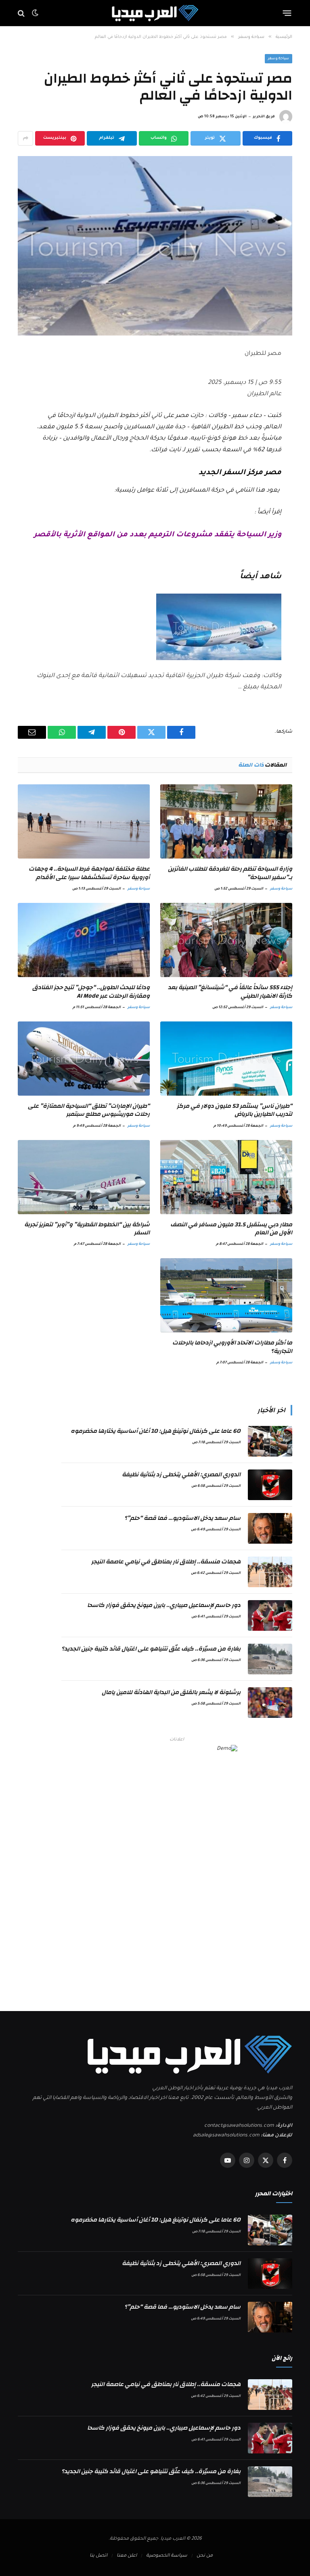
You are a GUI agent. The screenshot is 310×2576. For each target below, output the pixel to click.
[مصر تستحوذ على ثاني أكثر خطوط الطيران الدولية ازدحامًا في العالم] (155, 246)
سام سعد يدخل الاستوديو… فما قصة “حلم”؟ (182, 1518)
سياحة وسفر (279, 59)
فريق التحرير (264, 117)
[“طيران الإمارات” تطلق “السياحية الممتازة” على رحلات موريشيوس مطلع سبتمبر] (84, 1059)
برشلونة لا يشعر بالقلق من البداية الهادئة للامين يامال (171, 1692)
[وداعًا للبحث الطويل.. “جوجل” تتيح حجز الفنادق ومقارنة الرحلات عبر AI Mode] (84, 940)
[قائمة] (287, 13)
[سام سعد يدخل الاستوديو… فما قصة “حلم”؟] (270, 1528)
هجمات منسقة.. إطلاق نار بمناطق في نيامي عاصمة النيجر (166, 1562)
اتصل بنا (98, 2556)
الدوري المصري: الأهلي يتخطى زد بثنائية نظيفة (181, 1475)
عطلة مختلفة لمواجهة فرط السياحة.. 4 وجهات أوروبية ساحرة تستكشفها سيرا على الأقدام (89, 873)
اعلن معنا (127, 2556)
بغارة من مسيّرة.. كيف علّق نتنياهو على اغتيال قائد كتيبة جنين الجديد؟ (151, 1649)
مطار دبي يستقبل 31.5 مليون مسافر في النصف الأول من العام (231, 1229)
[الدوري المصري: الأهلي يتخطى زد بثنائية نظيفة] (270, 1485)
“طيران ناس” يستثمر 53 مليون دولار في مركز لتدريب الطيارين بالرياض (235, 1110)
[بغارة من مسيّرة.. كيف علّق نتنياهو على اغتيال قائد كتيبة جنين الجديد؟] (270, 1659)
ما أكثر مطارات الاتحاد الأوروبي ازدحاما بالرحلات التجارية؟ (232, 1347)
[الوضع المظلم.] (35, 13)
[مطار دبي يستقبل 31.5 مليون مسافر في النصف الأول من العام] (226, 1177)
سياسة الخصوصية (167, 2556)
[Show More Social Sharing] (25, 138)
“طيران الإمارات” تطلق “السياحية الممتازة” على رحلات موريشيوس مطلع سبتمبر (89, 1110)
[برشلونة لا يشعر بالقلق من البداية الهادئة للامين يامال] (270, 1703)
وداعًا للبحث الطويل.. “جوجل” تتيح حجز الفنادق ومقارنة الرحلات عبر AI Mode (91, 992)
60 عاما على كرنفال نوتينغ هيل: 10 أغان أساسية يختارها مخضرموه (156, 1431)
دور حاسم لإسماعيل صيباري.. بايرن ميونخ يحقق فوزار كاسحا (164, 1605)
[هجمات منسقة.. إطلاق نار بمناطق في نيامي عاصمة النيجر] (270, 1572)
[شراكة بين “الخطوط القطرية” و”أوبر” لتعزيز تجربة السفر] (84, 1177)
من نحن (205, 2556)
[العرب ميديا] (155, 13)
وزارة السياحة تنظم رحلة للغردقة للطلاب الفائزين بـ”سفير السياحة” (230, 873)
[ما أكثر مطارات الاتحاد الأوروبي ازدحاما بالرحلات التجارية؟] (226, 1295)
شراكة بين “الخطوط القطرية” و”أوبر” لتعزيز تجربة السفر (87, 1229)
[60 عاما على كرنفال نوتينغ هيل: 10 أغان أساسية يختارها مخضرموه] (270, 1441)
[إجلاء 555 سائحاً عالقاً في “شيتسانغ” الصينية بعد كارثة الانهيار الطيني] (226, 940)
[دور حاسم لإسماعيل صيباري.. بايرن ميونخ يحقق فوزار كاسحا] (270, 1615)
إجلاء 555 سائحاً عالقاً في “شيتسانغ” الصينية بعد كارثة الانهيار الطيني (230, 992)
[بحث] (22, 13)
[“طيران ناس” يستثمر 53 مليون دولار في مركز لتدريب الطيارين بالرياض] (226, 1059)
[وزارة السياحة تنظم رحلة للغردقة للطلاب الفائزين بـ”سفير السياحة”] (226, 821)
